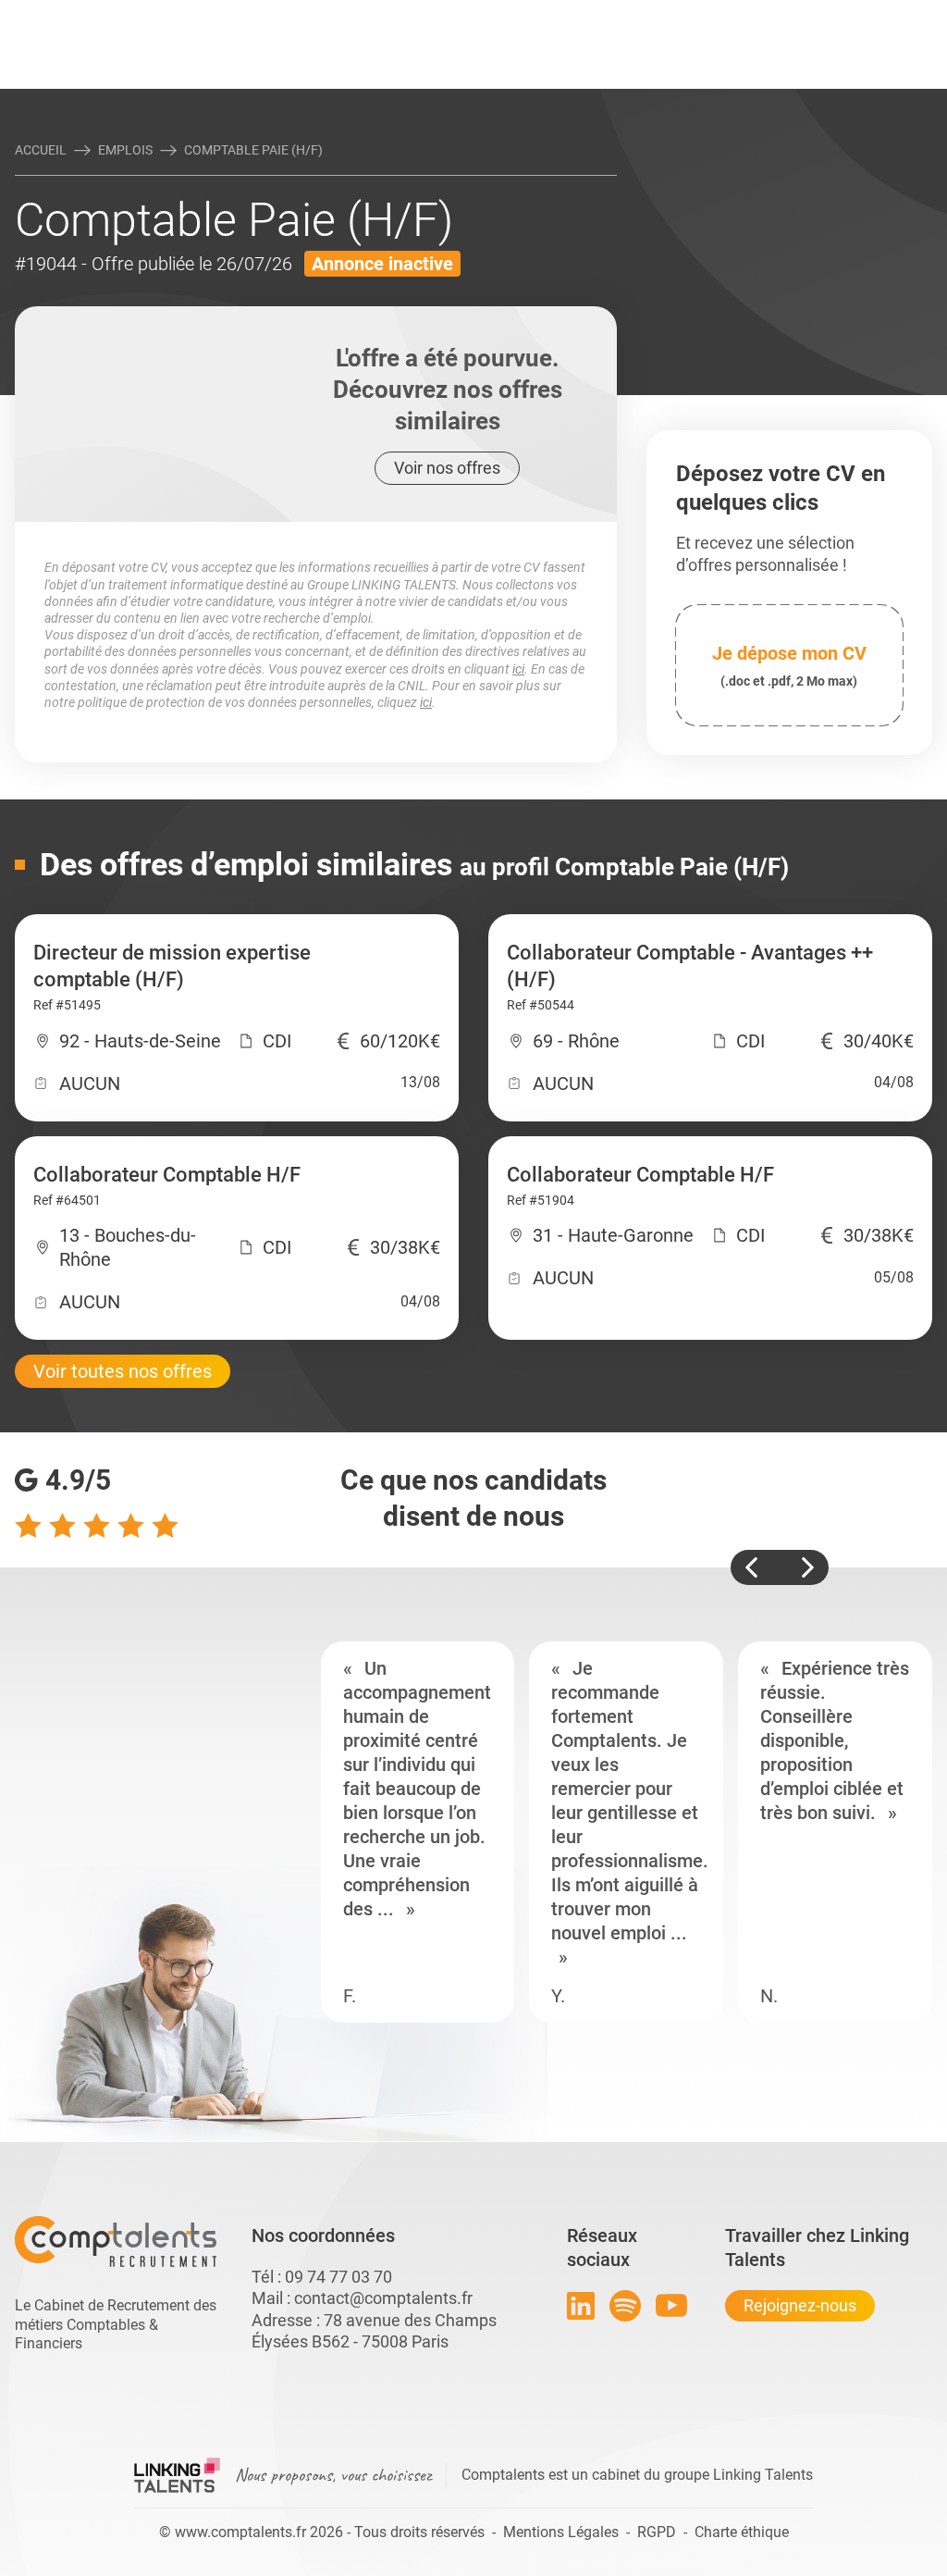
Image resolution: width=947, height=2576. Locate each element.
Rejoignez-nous (800, 2305)
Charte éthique (742, 2532)
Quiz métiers (556, 16)
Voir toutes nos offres (123, 1371)
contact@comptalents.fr (383, 2298)
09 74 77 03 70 (338, 2277)
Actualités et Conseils (158, 16)
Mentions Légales (561, 2532)
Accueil (41, 150)
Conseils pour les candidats (616, 16)
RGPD (657, 2532)
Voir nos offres (447, 468)
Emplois (125, 150)
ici (518, 669)
